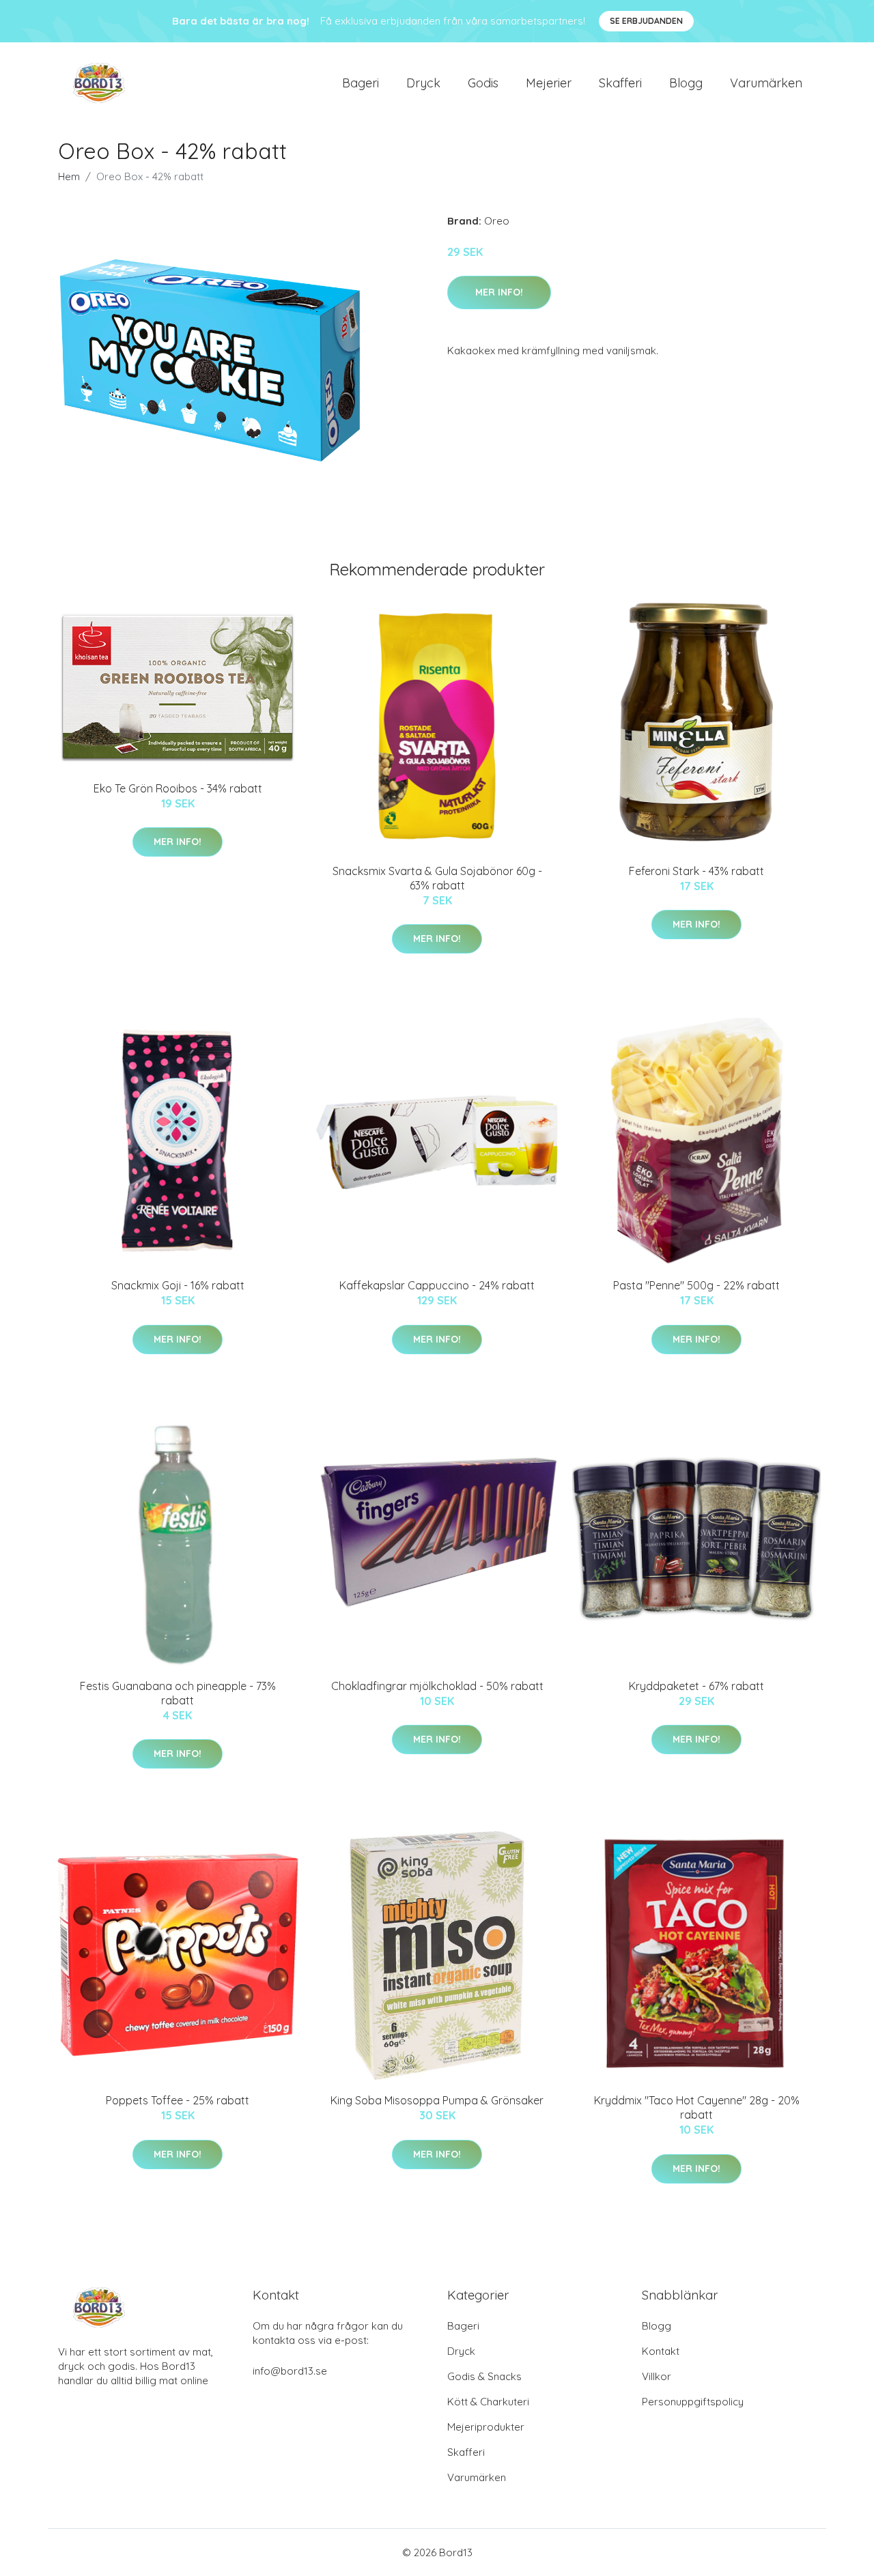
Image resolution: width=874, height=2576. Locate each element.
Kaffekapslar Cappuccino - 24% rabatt (437, 1285)
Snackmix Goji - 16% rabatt (178, 1285)
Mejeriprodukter (486, 2427)
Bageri (361, 83)
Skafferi (620, 83)
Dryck (423, 83)
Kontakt (661, 2351)
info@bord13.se (290, 2371)
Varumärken (766, 83)
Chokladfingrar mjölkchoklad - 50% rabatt (437, 1686)
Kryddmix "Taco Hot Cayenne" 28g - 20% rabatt (697, 2107)
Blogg (686, 83)
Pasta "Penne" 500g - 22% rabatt (696, 1285)
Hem (69, 176)
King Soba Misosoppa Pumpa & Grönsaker (437, 2100)
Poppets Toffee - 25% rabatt (178, 2100)
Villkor (657, 2376)
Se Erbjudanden (646, 21)
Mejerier (549, 83)
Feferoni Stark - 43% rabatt (696, 871)
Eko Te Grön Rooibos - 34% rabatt (178, 788)
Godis (483, 83)
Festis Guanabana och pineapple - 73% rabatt (178, 1693)
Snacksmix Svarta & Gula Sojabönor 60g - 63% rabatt (437, 878)
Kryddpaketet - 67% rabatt (696, 1686)
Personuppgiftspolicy (693, 2402)
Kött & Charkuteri (488, 2402)
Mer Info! (499, 292)
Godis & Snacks (484, 2376)
